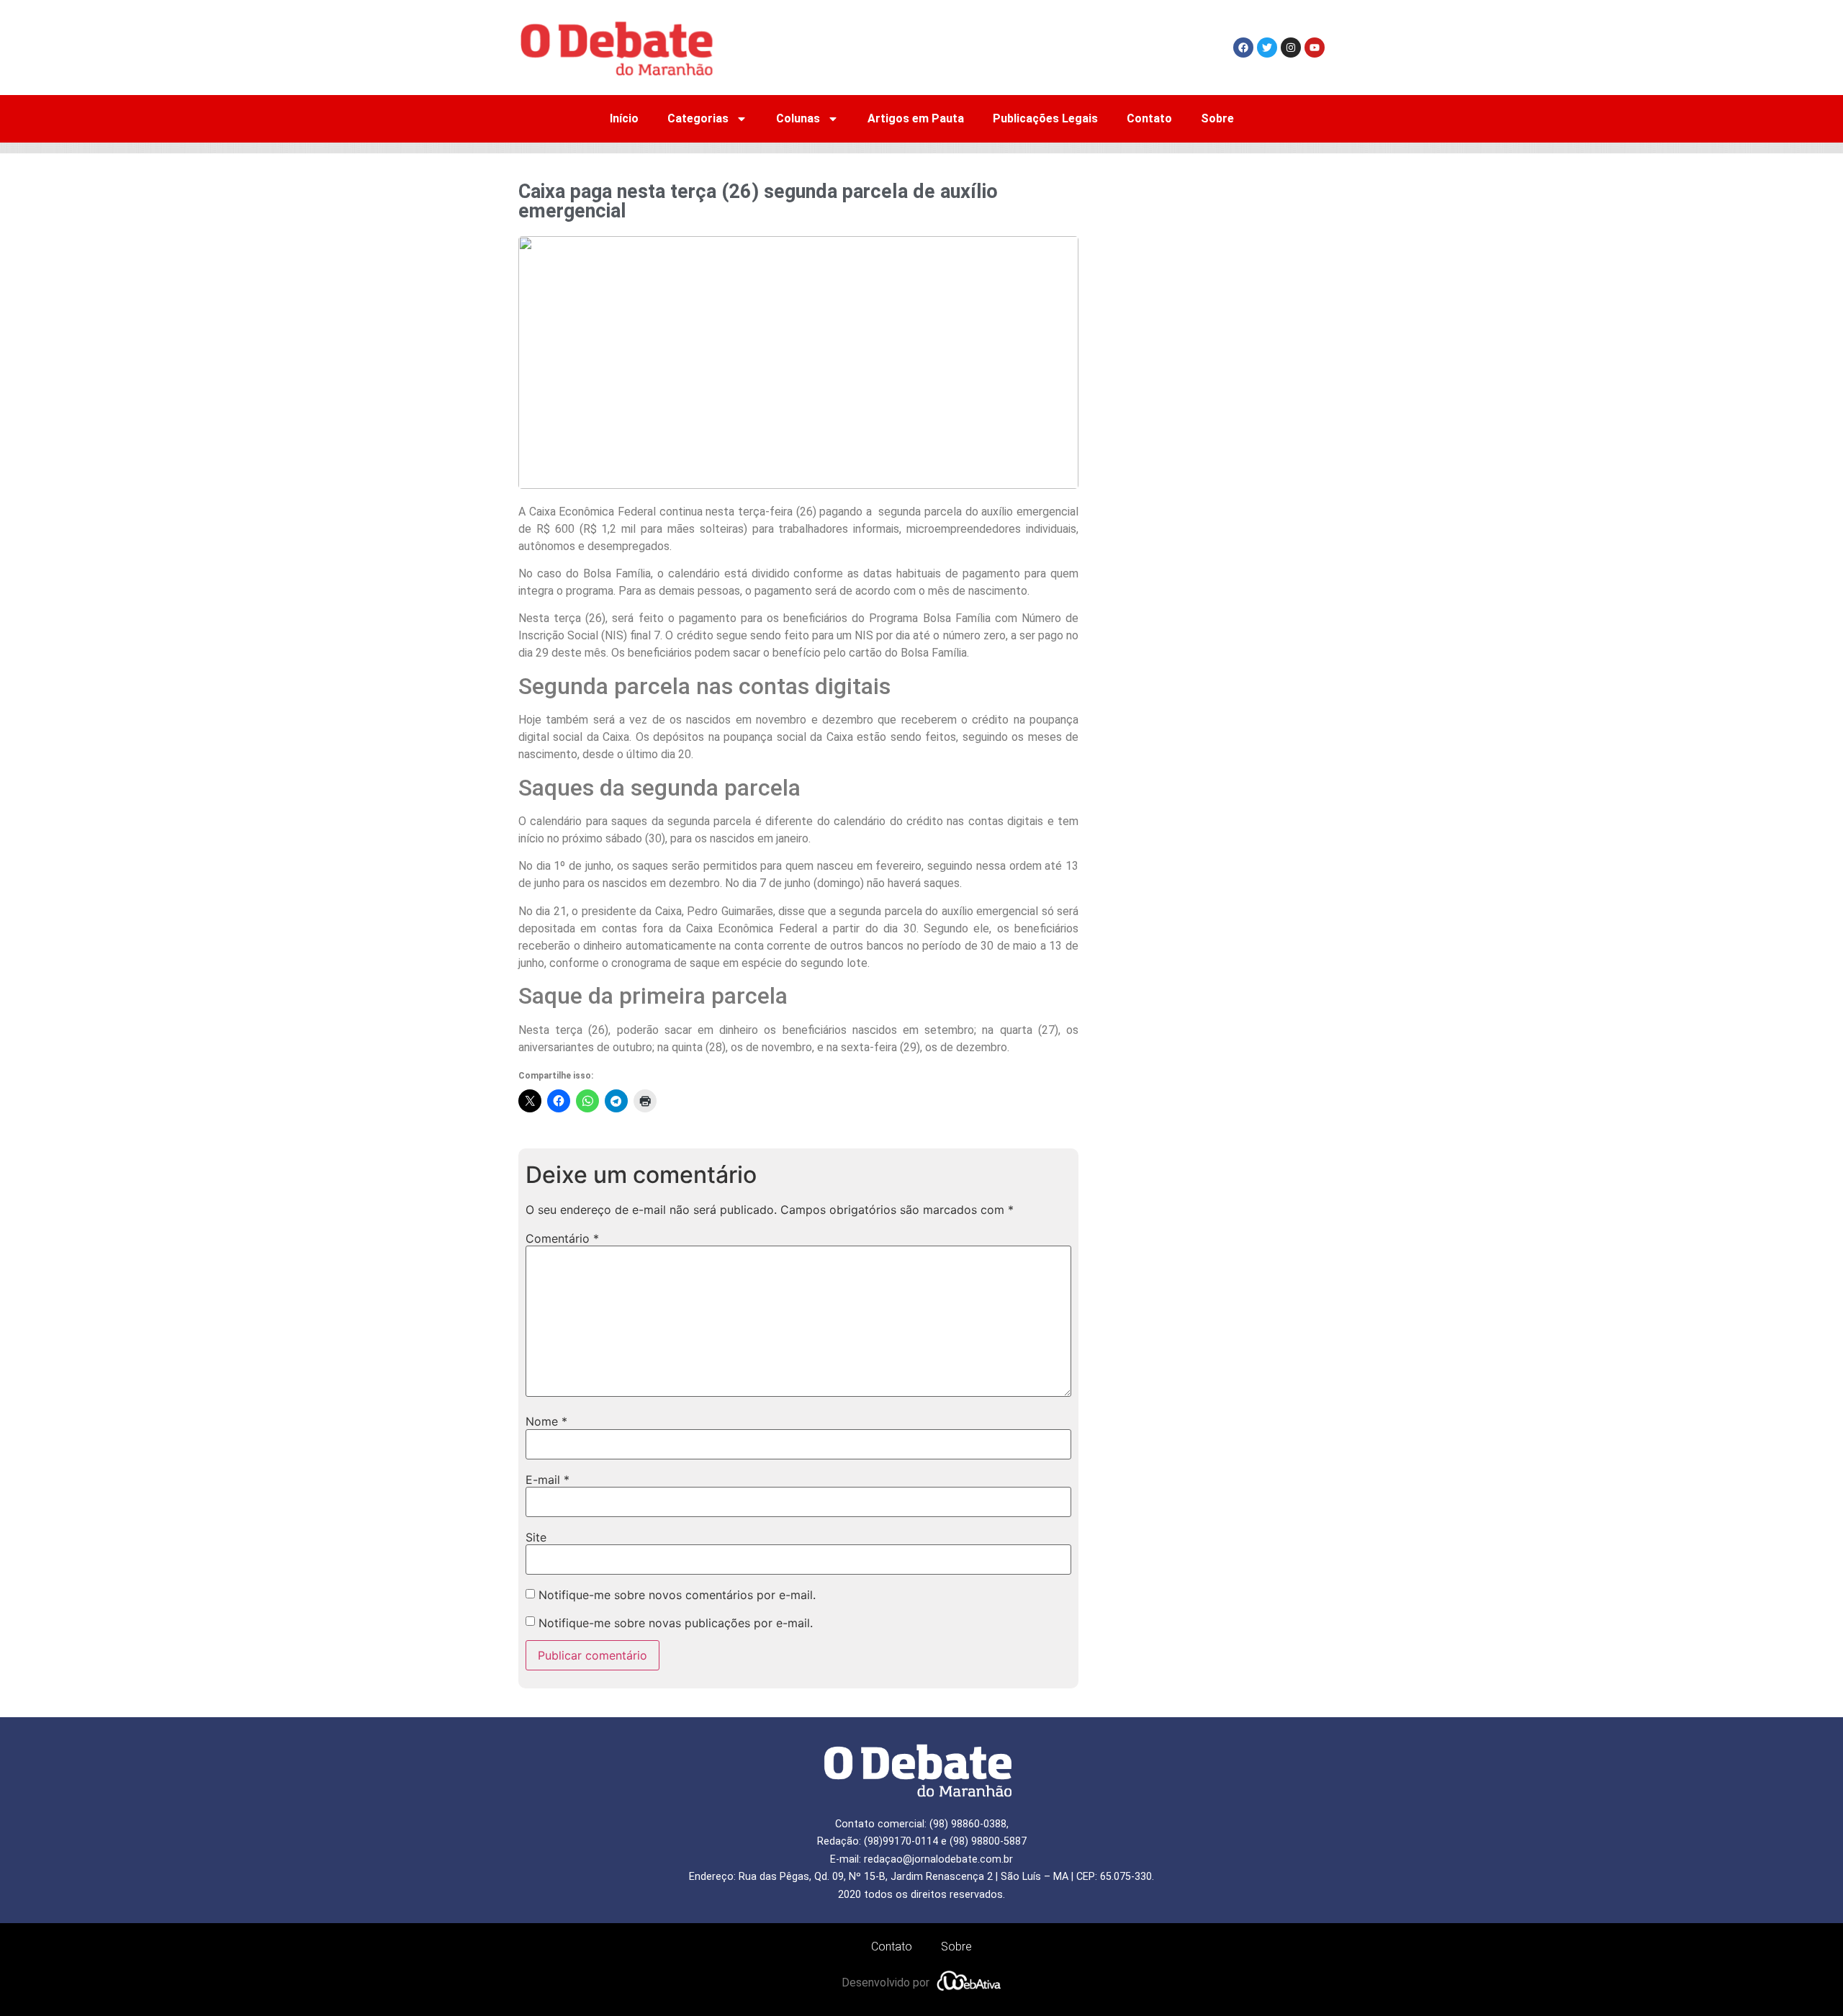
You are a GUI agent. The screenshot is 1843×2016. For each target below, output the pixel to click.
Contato (1149, 118)
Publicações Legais (1045, 118)
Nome (546, 1421)
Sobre (1217, 118)
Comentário (562, 1238)
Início (624, 118)
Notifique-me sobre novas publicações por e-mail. (676, 1623)
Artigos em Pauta (916, 118)
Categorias (698, 118)
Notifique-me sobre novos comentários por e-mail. (677, 1595)
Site (536, 1537)
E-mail (548, 1480)
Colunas (798, 118)
